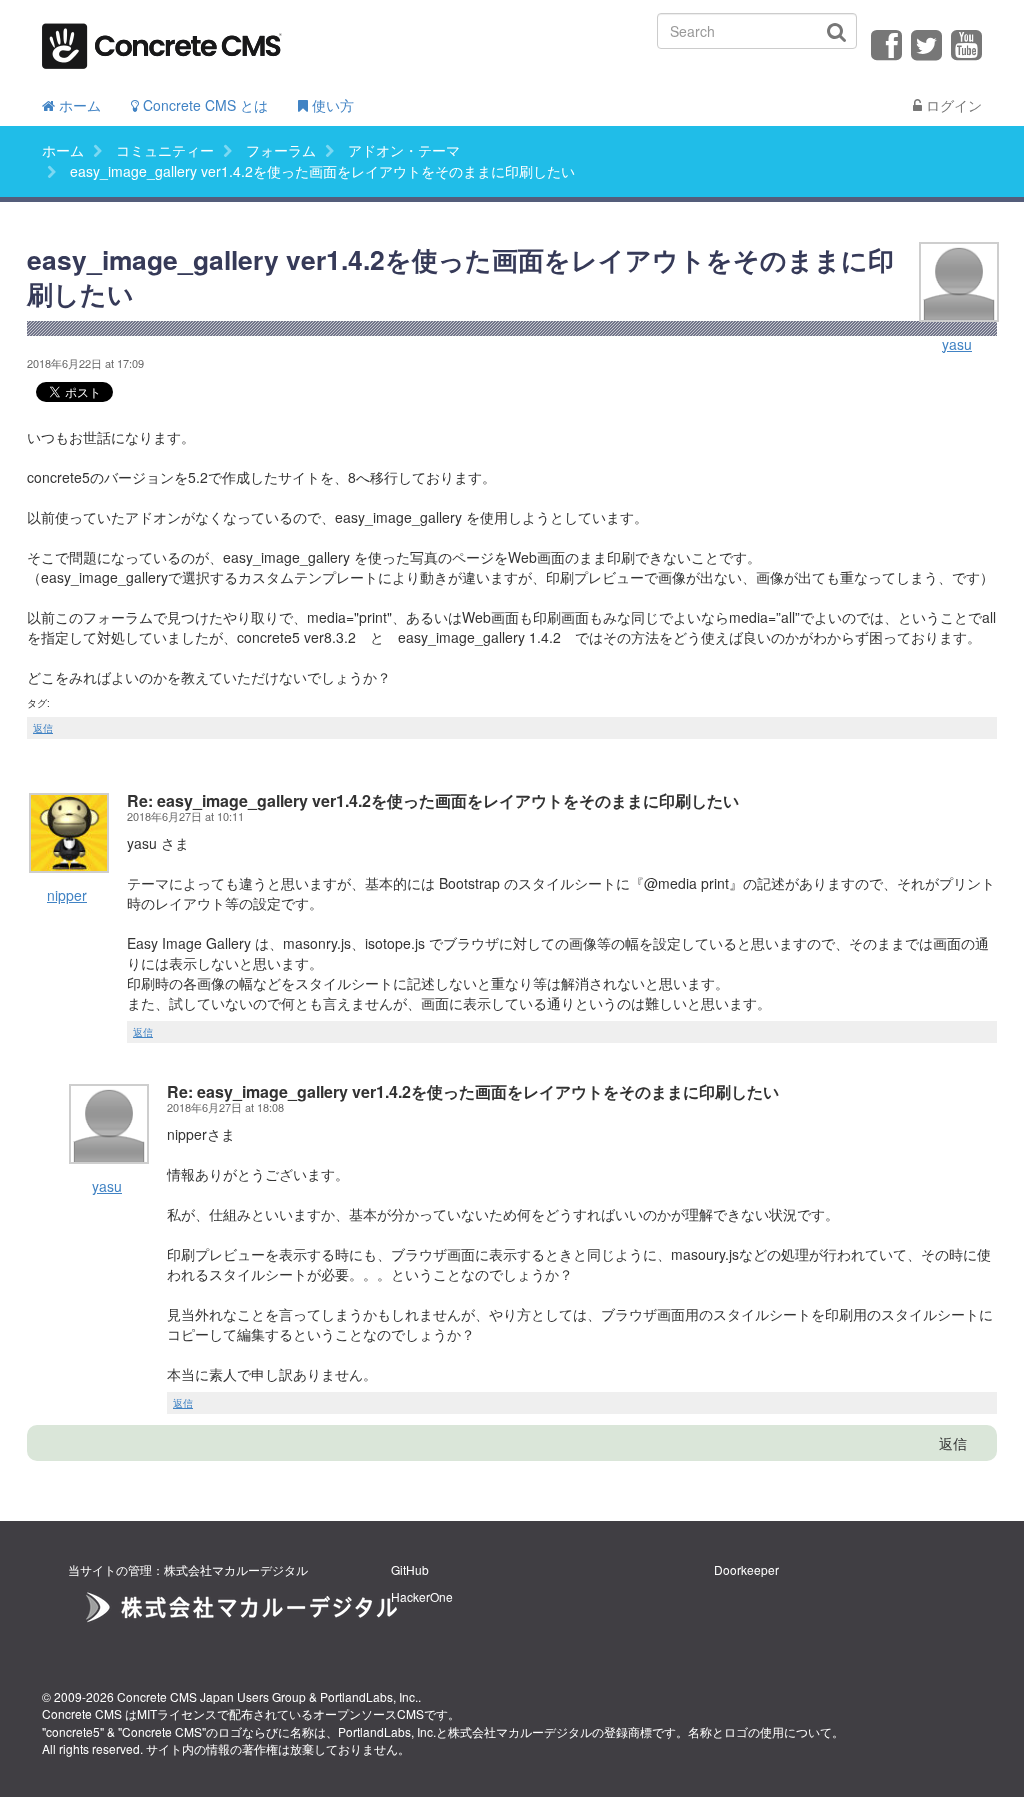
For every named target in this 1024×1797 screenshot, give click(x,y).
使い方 (331, 105)
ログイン (952, 105)
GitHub (410, 1569)
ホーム (78, 105)
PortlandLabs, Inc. (369, 1696)
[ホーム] (162, 39)
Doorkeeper (746, 1569)
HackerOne (422, 1596)
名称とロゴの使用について (760, 1731)
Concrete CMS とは (203, 105)
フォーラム (281, 150)
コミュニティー (165, 150)
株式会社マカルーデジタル (520, 1731)
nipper (67, 895)
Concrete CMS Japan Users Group (211, 1696)
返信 (43, 728)
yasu (957, 344)
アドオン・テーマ (404, 150)
